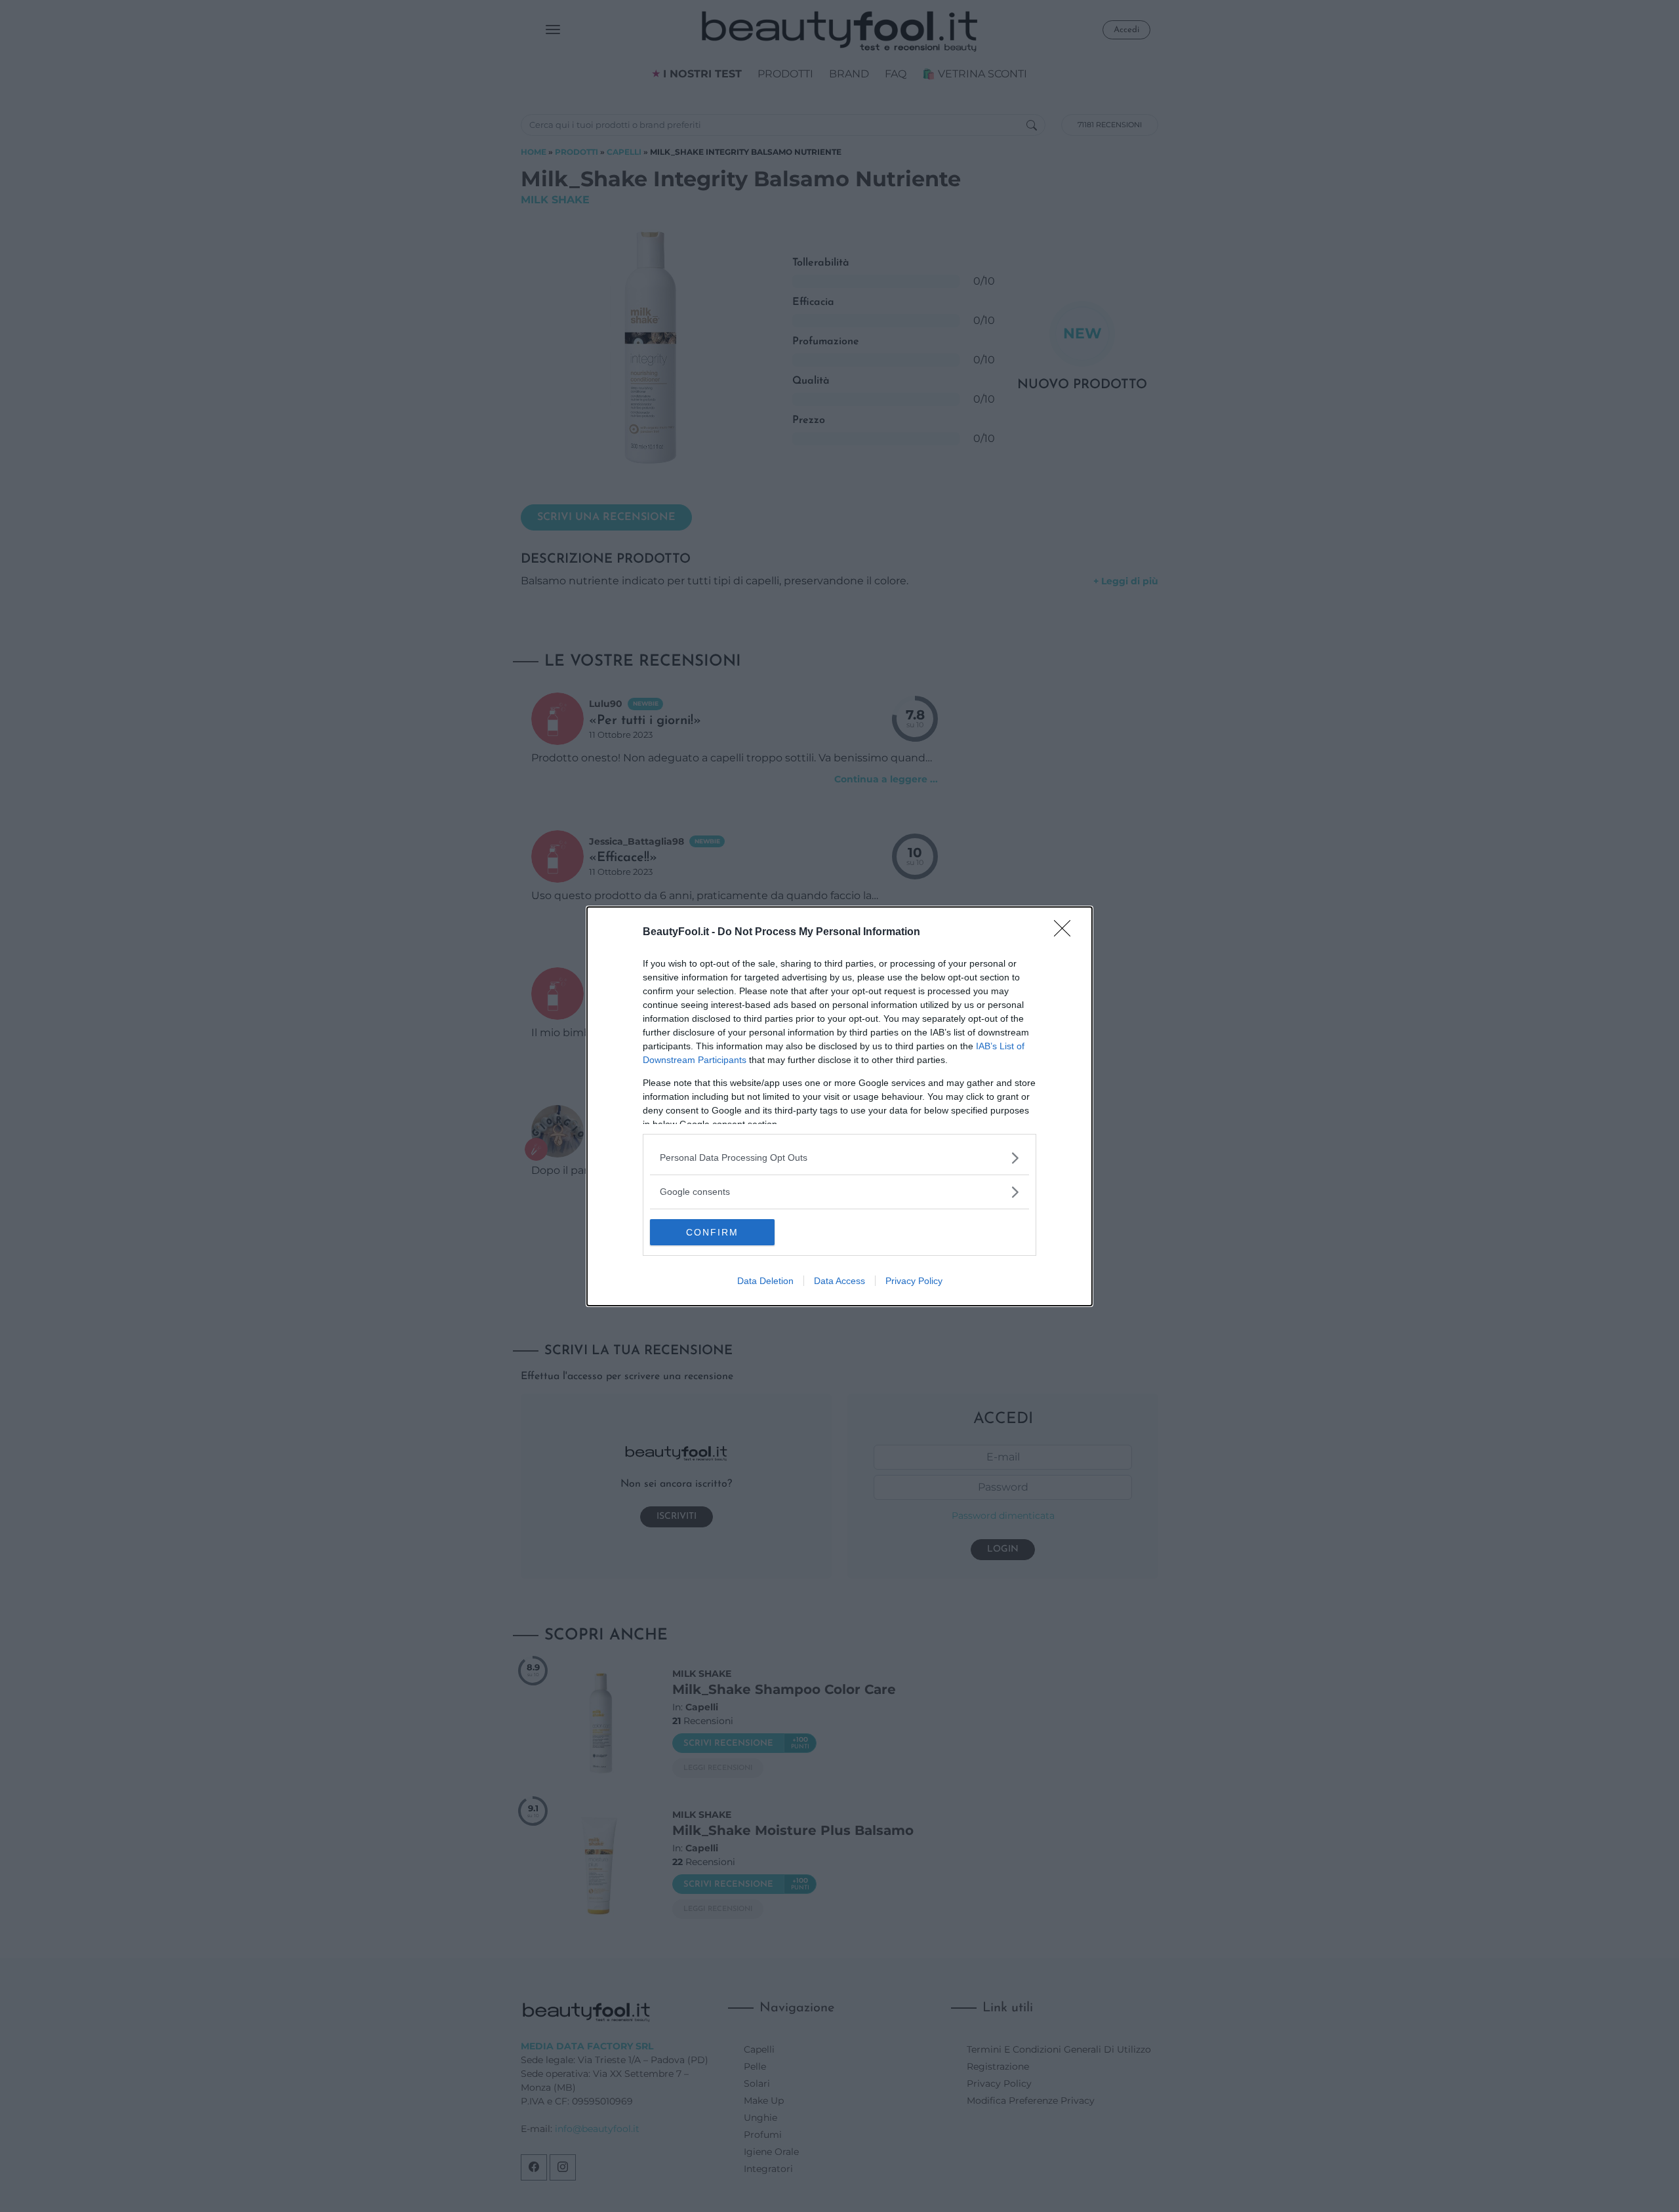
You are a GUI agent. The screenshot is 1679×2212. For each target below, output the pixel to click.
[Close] (1066, 933)
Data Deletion (765, 1281)
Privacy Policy (914, 1281)
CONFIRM (712, 1232)
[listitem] (839, 1158)
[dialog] (839, 1106)
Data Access (839, 1281)
